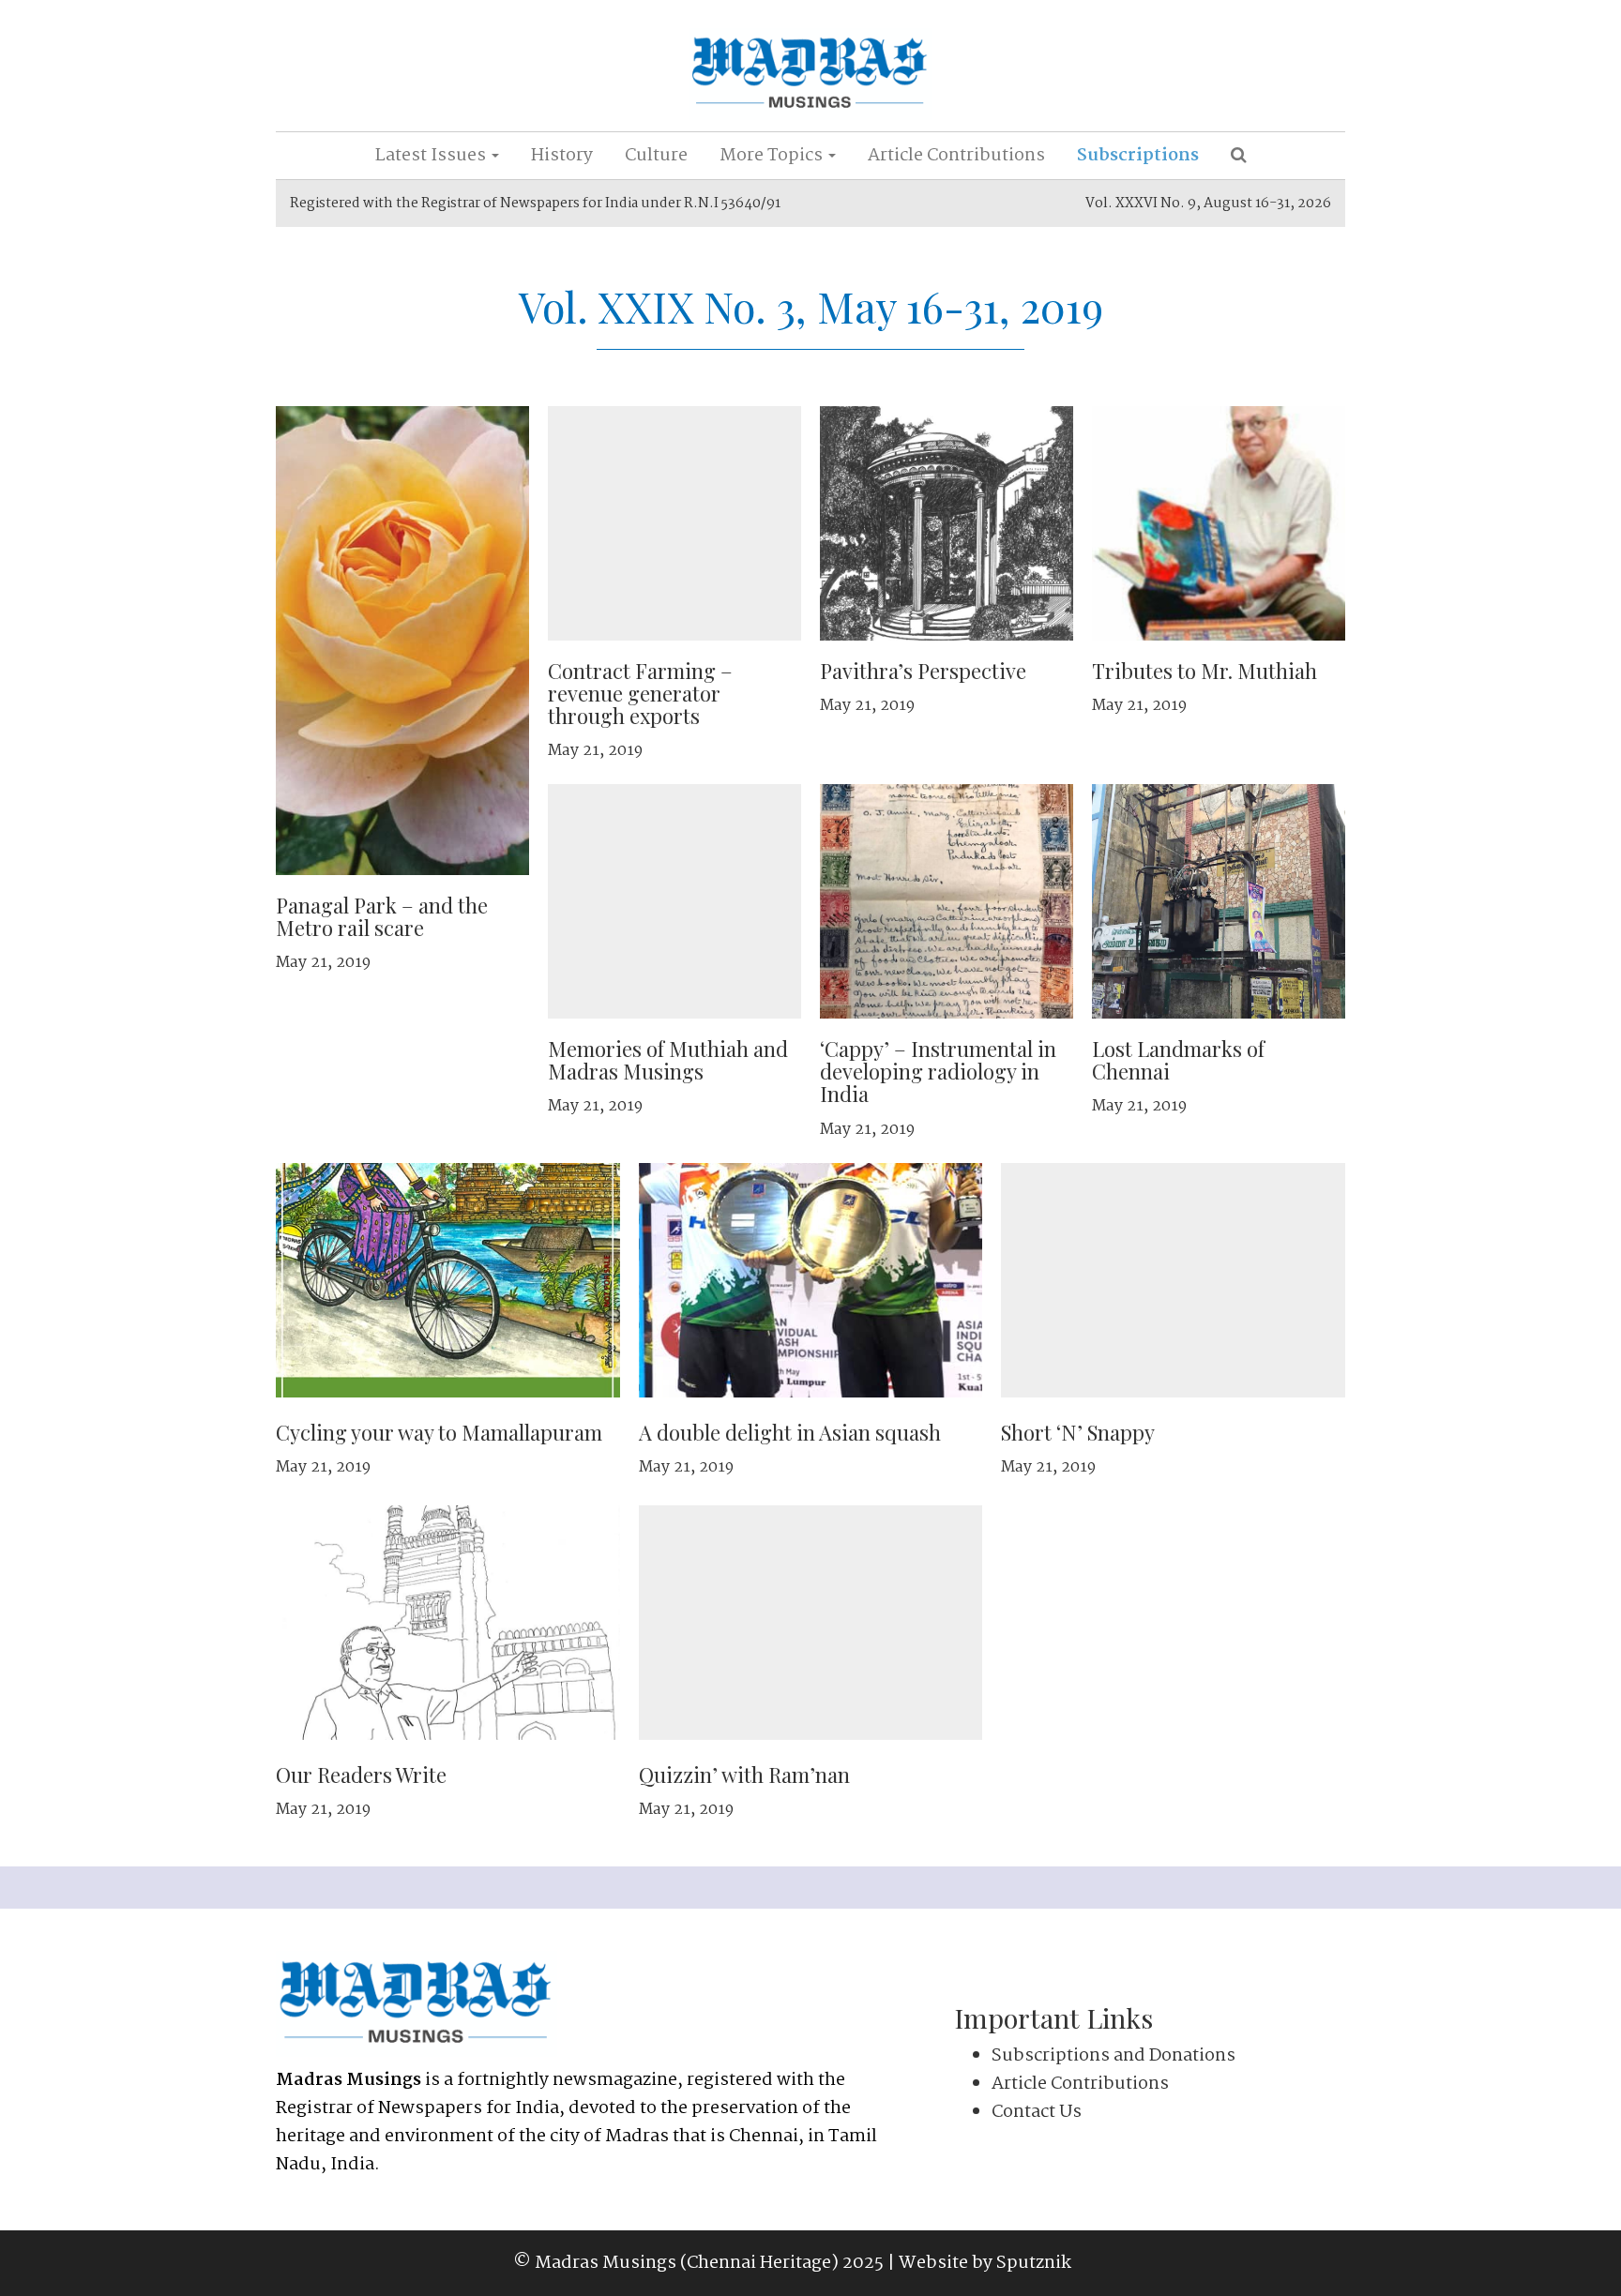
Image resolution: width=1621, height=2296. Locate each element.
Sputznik (1034, 2263)
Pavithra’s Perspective (923, 671)
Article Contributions (956, 156)
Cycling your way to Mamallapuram (439, 1432)
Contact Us (1037, 2112)
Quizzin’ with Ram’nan (744, 1775)
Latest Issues (432, 156)
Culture (656, 156)
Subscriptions (1138, 156)
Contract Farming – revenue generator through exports (640, 693)
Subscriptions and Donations (1113, 2056)
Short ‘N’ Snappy (1078, 1432)
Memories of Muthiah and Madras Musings (668, 1060)
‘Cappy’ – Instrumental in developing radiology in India (938, 1071)
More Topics (773, 156)
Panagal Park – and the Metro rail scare (382, 916)
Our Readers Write (361, 1775)
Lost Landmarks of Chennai (1178, 1060)
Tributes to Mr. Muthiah (1204, 671)
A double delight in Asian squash (790, 1432)
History (562, 156)
